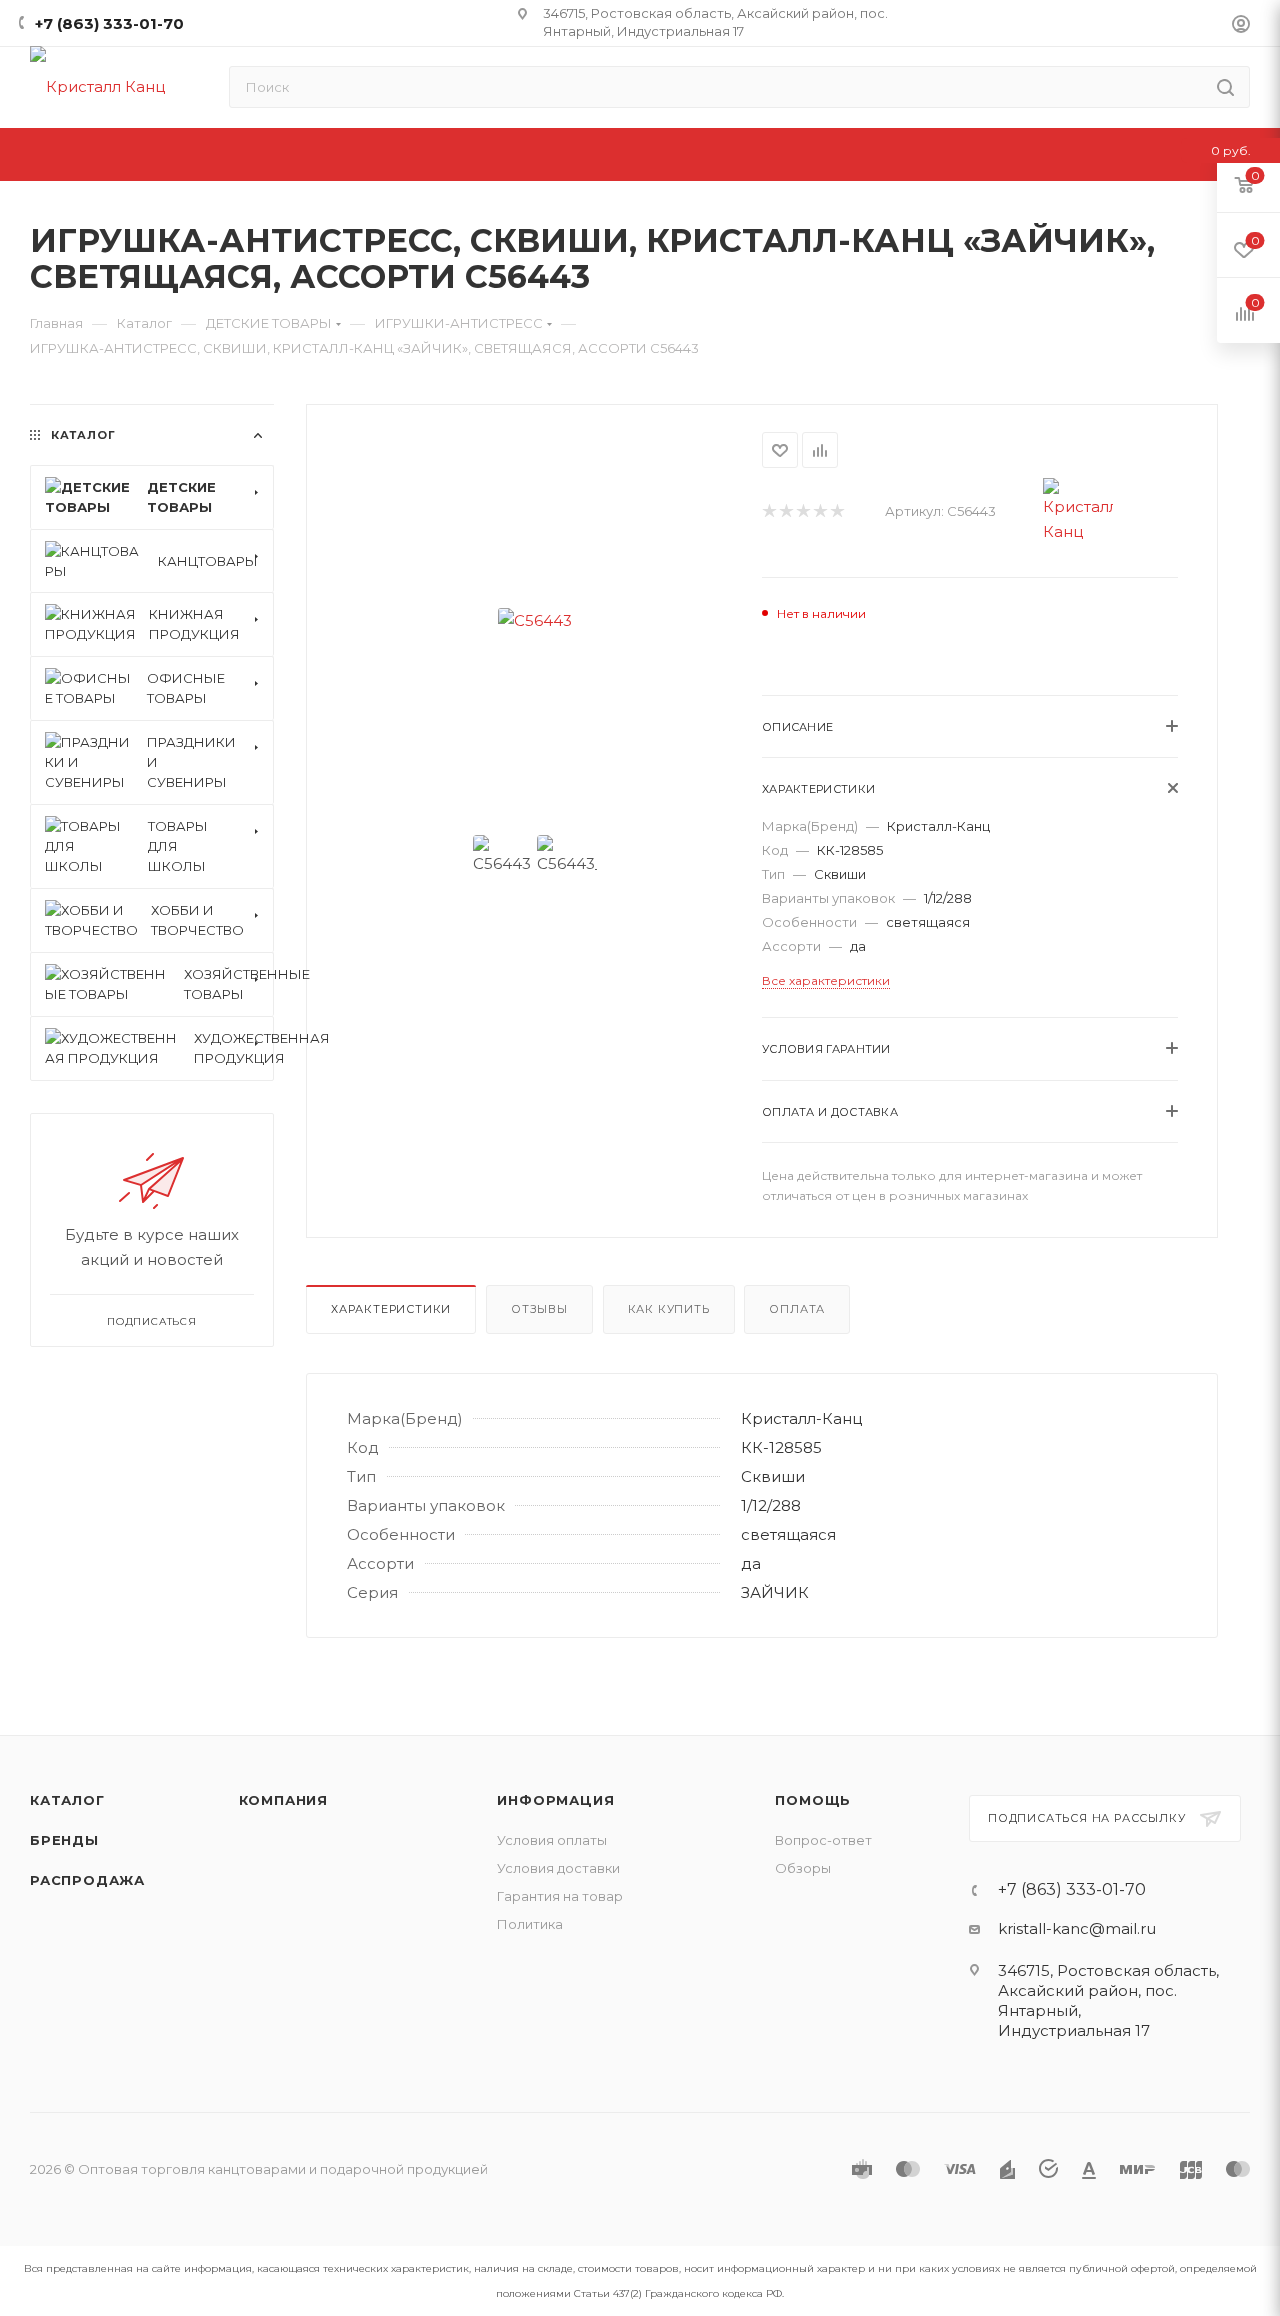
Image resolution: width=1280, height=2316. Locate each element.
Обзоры (803, 1868)
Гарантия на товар (560, 1896)
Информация (555, 1800)
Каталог (67, 1800)
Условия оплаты (552, 1840)
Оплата (797, 1309)
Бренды (64, 1840)
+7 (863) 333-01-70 (109, 23)
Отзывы (539, 1309)
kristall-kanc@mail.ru (1077, 1928)
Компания (283, 1800)
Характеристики (391, 1309)
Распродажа (87, 1880)
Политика (530, 1924)
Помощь (813, 1800)
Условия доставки (558, 1868)
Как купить (669, 1309)
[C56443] (534, 620)
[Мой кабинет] (1241, 26)
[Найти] (1225, 87)
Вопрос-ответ (823, 1840)
